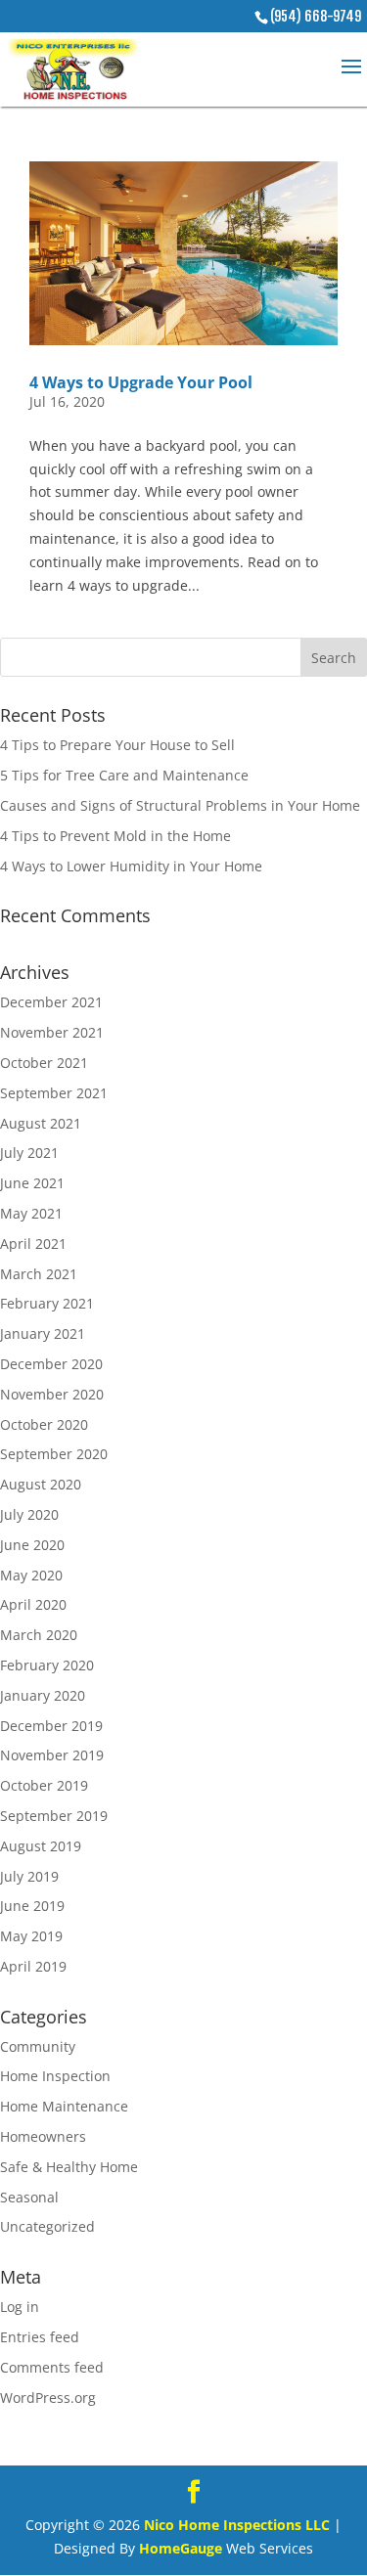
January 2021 (43, 1333)
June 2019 (32, 1906)
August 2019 (41, 1846)
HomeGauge (181, 2548)
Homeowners (43, 2136)
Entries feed (40, 2337)
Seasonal (29, 2197)
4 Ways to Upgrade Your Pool (141, 382)
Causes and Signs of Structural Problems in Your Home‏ (180, 805)
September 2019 (54, 1816)
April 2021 (33, 1244)
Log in (20, 2307)
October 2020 (44, 1424)
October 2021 (44, 1063)
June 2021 (32, 1183)
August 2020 (41, 1484)
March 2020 (39, 1635)
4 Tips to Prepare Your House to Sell (117, 745)
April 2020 (33, 1604)
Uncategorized (47, 2226)
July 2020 (29, 1514)
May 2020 (31, 1575)
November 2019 (52, 1755)
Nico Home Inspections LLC (237, 2525)
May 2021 (31, 1213)
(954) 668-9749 (316, 16)
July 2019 (29, 1876)
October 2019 (44, 1785)
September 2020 (54, 1454)
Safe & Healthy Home (69, 2167)
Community (38, 2046)
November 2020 (52, 1394)
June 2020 (32, 1545)
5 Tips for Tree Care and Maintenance (124, 775)
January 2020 (43, 1695)
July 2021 (29, 1153)
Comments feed (52, 2367)
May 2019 (31, 1936)
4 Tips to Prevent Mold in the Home (115, 836)
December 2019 (51, 1726)
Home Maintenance (64, 2106)
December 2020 (51, 1364)
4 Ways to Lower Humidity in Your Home (131, 866)
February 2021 (47, 1303)
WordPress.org (48, 2398)
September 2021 (54, 1093)
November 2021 (52, 1032)
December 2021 (51, 1002)
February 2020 (47, 1665)
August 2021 (41, 1123)
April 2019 (33, 1966)
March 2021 (39, 1274)
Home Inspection (55, 2076)
